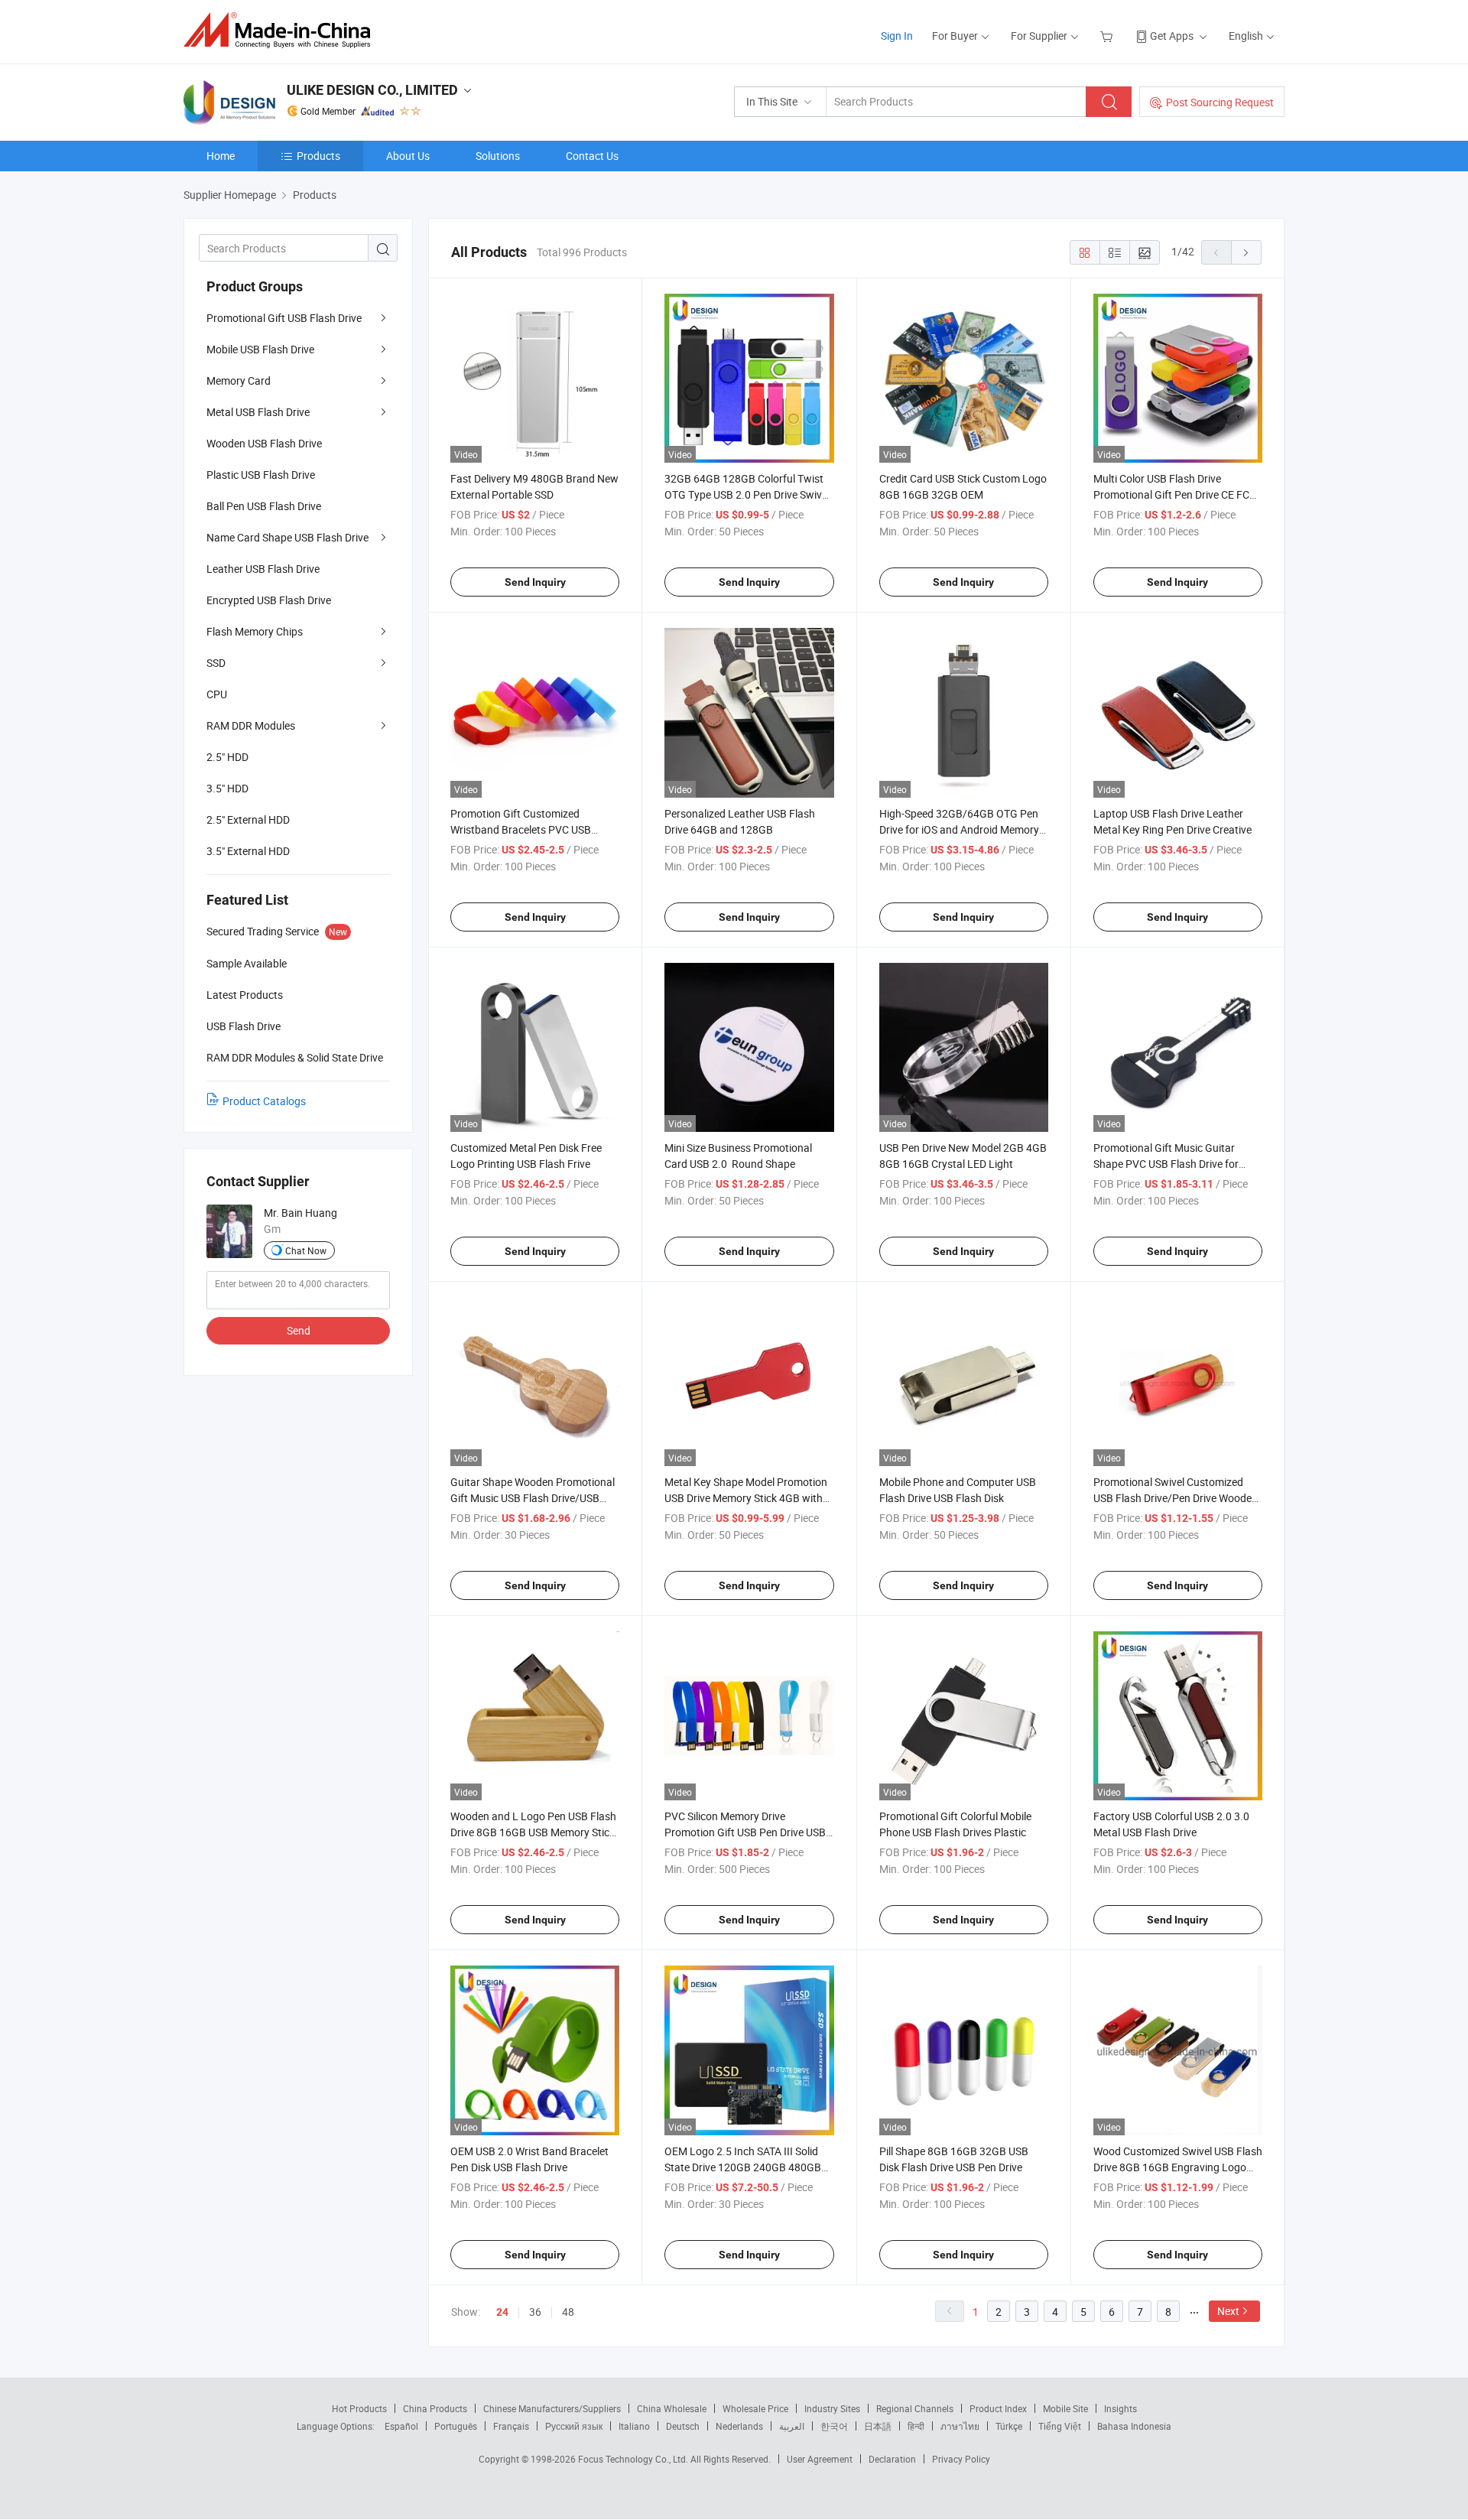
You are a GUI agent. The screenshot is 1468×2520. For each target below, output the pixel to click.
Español (401, 2426)
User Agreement (820, 2459)
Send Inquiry (535, 582)
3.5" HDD (227, 788)
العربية (792, 2426)
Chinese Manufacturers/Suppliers (552, 2408)
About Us (408, 156)
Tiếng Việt (1060, 2426)
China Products (435, 2408)
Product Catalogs (264, 1101)
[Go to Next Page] (1246, 252)
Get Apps (1172, 36)
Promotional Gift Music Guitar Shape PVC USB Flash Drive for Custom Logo (1166, 1164)
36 (535, 2312)
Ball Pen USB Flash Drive (264, 506)
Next (1228, 2311)
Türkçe (1009, 2426)
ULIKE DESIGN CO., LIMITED (372, 90)
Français (511, 2426)
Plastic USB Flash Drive (261, 475)
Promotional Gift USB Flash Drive (284, 318)
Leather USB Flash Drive (263, 569)
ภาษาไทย (960, 2426)
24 (502, 2312)
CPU (217, 694)
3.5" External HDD (248, 851)
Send (299, 1330)
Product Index (998, 2408)
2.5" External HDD (248, 819)
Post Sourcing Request (1220, 102)
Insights (1120, 2408)
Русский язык (574, 2426)
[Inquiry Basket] (1108, 36)
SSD (216, 663)
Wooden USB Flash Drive (264, 443)
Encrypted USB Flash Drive (269, 600)
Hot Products (359, 2408)
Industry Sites (832, 2408)
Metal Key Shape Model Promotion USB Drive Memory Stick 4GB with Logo (746, 1498)
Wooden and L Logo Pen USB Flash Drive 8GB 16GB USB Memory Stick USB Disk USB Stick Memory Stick (533, 1832)
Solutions (498, 156)
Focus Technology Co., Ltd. (634, 2459)
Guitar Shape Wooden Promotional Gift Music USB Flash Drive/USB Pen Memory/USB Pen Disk (533, 1498)
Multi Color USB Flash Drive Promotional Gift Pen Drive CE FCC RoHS (1175, 494)
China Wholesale (672, 2408)
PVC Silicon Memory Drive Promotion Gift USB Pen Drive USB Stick (745, 1832)
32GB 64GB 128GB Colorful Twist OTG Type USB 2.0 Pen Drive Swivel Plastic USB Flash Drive (747, 494)
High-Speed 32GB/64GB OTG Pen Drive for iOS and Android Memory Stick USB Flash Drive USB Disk (959, 829)
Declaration (892, 2459)
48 (568, 2312)
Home (221, 156)
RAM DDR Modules (251, 725)
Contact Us (592, 156)
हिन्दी (916, 2426)
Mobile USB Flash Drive (260, 349)
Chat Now (306, 1250)
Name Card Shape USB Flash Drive (287, 537)
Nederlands (739, 2426)
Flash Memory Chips (255, 631)
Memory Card (239, 380)
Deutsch (683, 2426)
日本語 (878, 2426)
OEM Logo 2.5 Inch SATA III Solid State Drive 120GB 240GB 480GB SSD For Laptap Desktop (743, 2167)
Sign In (897, 36)
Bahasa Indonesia (1134, 2426)
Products (318, 156)
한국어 (834, 2426)
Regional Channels (915, 2408)
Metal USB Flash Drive (258, 412)
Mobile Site (1065, 2408)
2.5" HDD (227, 757)
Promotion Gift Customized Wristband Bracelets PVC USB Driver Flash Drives (521, 829)
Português (456, 2426)
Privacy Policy (961, 2459)
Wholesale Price (755, 2408)
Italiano (634, 2426)
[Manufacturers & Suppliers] (282, 30)
